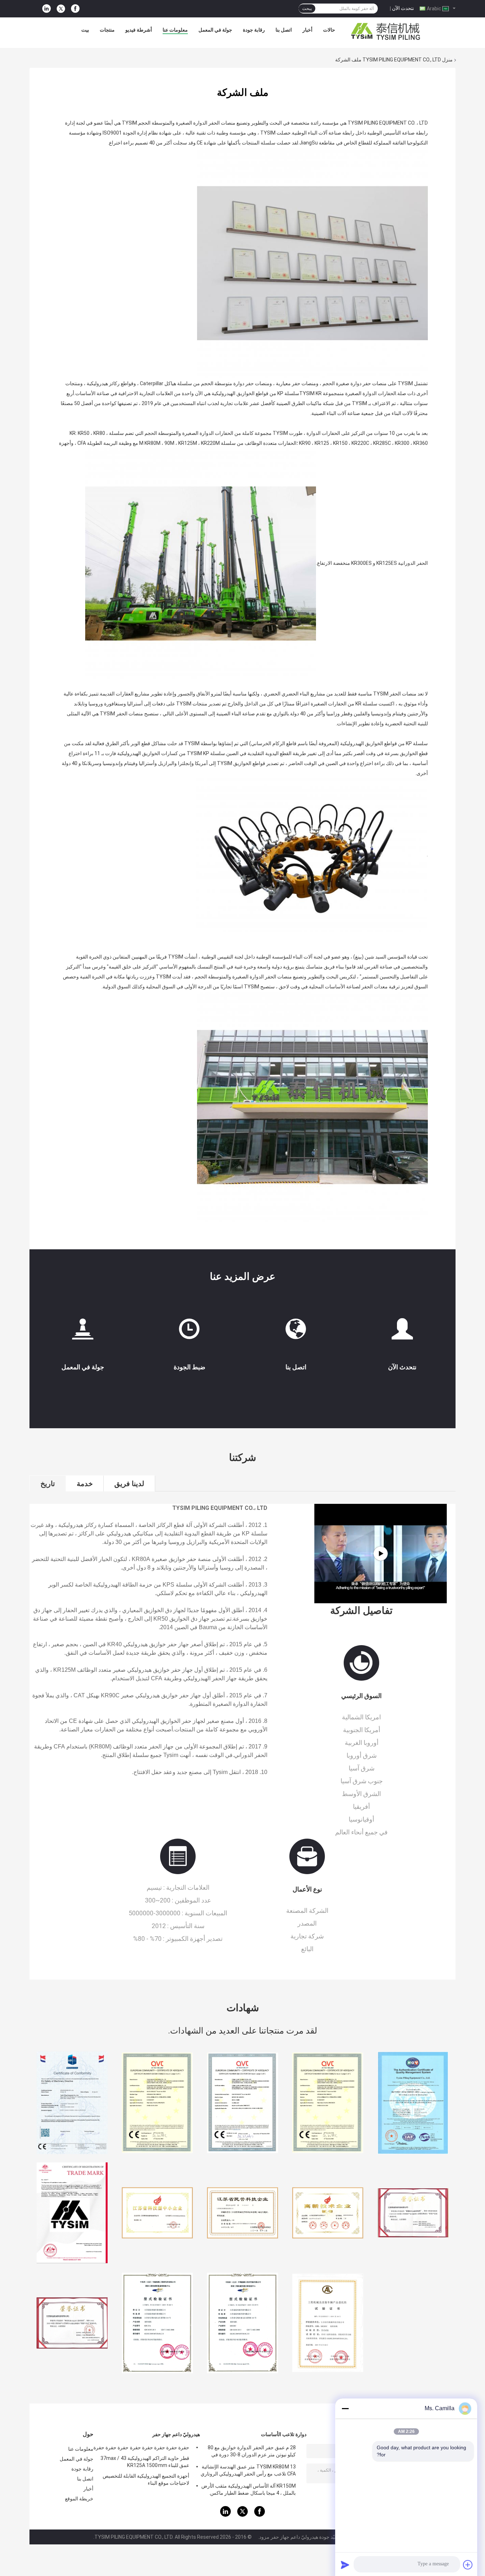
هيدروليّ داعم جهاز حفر (176, 2434)
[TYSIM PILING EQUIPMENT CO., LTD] (386, 32)
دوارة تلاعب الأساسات (284, 2434)
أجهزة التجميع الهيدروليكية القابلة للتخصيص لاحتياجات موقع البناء (146, 2479)
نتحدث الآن (403, 8)
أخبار (307, 30)
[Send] (345, 2565)
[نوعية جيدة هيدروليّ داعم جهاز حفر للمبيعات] (72, 2103)
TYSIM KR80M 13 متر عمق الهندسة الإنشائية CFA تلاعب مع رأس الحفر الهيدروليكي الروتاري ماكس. (248, 2471)
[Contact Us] (296, 1332)
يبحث (307, 9)
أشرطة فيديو (139, 30)
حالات (329, 30)
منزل (447, 60)
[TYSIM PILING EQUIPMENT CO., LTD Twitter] (61, 9)
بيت (85, 30)
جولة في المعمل (215, 30)
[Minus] (345, 2408)
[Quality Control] (189, 1332)
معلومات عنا (175, 30)
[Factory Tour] (83, 1332)
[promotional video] (380, 1554)
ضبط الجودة (189, 1367)
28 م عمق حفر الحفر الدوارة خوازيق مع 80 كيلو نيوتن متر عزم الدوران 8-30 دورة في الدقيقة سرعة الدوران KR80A (252, 2452)
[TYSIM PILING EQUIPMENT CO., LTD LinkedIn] (47, 9)
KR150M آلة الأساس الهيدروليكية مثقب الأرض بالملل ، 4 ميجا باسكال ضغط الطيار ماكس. (249, 2489)
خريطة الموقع (79, 2499)
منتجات (107, 30)
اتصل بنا (284, 30)
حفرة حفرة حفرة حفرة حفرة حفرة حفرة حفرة (141, 2447)
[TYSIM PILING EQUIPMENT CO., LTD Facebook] (75, 9)
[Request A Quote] (402, 1329)
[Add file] (468, 2565)
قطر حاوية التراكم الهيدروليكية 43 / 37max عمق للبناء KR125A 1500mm (145, 2462)
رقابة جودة (254, 30)
